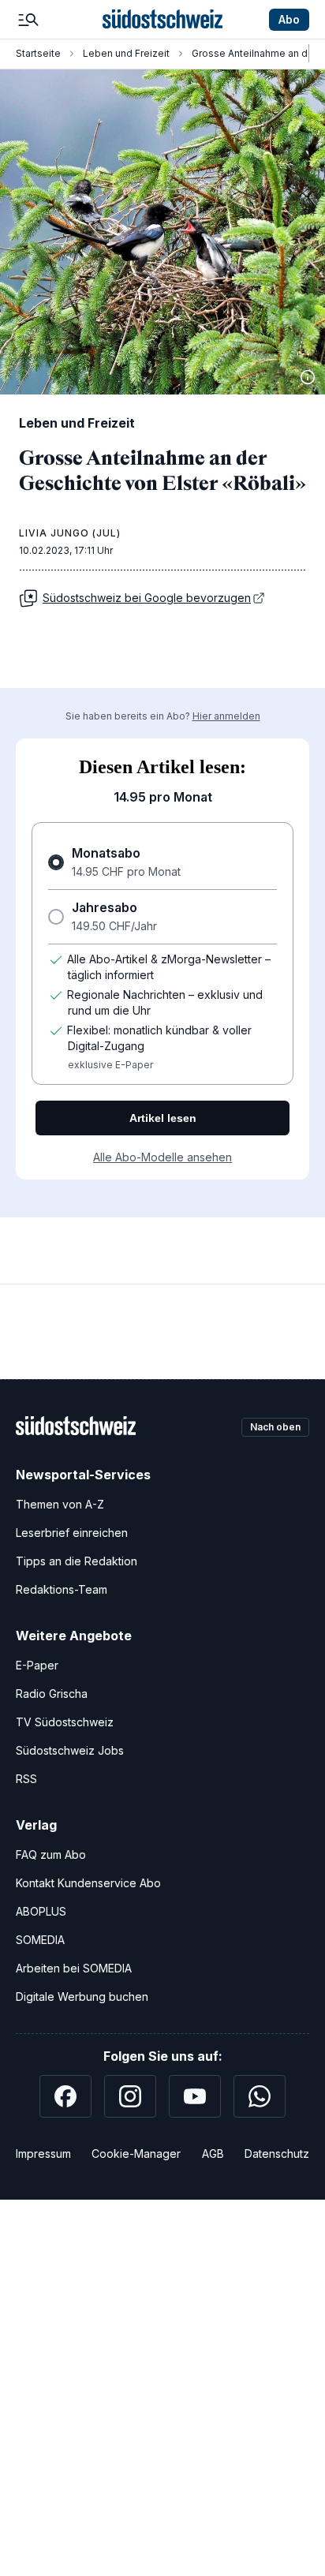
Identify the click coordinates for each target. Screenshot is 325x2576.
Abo (289, 19)
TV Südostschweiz (65, 1722)
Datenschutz (277, 2154)
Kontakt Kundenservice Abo (88, 1883)
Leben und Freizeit (126, 53)
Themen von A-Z (60, 1504)
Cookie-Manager (136, 2154)
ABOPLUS (41, 1911)
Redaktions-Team (62, 1589)
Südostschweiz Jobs (70, 1750)
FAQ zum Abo (51, 1854)
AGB (213, 2154)
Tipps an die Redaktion (77, 1561)
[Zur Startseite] (162, 20)
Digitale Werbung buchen (82, 1996)
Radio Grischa (52, 1694)
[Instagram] (130, 2096)
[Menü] (28, 20)
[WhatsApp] (260, 2096)
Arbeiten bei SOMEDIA (74, 1968)
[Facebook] (65, 2096)
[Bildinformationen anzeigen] (308, 377)
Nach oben (275, 1427)
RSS (26, 1779)
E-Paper (37, 1665)
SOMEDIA (40, 1940)
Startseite (38, 53)
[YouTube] (195, 2096)
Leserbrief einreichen (72, 1533)
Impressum (43, 2154)
